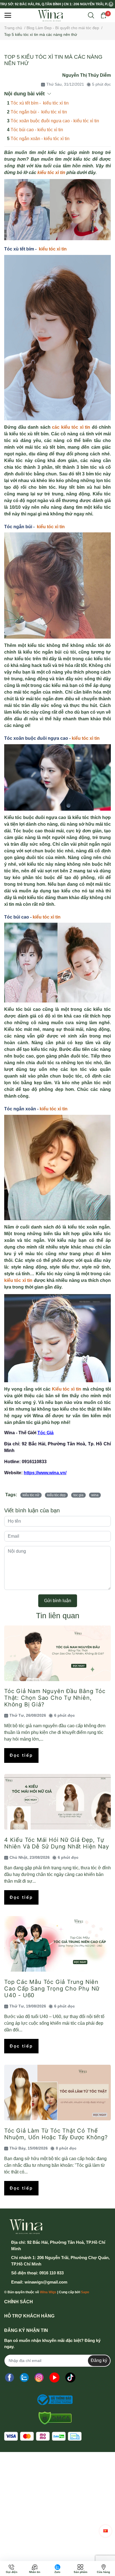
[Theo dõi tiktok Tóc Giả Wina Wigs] (70, 2378)
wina (95, 1495)
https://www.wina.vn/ (45, 1473)
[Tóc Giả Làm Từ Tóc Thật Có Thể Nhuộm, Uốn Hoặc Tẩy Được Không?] (57, 2093)
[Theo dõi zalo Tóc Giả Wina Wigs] (24, 2378)
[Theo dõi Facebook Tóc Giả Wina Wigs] (9, 2378)
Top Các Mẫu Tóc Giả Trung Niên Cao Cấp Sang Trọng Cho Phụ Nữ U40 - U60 (52, 1989)
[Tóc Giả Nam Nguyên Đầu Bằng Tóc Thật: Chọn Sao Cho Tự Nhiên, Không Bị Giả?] (57, 1653)
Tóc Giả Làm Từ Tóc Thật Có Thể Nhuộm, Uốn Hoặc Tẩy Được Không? (56, 2134)
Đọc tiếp (21, 1755)
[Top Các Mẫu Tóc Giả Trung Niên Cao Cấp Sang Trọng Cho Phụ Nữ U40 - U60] (57, 1944)
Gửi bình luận (58, 1601)
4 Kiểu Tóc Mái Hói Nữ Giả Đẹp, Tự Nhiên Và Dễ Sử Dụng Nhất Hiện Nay (57, 1843)
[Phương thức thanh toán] (43, 2436)
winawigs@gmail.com (46, 2282)
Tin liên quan (58, 1616)
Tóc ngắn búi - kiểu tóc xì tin (39, 112)
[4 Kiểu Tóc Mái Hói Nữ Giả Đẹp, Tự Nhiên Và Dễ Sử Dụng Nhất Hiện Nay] (57, 1802)
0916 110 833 (51, 2273)
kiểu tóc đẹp (56, 1495)
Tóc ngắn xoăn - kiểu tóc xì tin (40, 139)
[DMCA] (53, 2418)
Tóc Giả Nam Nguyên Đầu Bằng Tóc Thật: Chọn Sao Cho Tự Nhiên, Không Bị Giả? (55, 1698)
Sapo (85, 2292)
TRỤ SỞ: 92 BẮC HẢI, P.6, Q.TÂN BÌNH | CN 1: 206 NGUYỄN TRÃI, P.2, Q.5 (54, 4)
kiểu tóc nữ (31, 1495)
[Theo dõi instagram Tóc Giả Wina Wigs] (39, 2378)
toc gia (78, 1495)
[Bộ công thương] (53, 2400)
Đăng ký (99, 2360)
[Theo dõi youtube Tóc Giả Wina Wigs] (54, 2378)
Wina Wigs (48, 2292)
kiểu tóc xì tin (51, 173)
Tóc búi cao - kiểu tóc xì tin (37, 130)
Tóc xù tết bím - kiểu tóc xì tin (40, 103)
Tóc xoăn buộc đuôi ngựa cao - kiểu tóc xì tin (55, 121)
